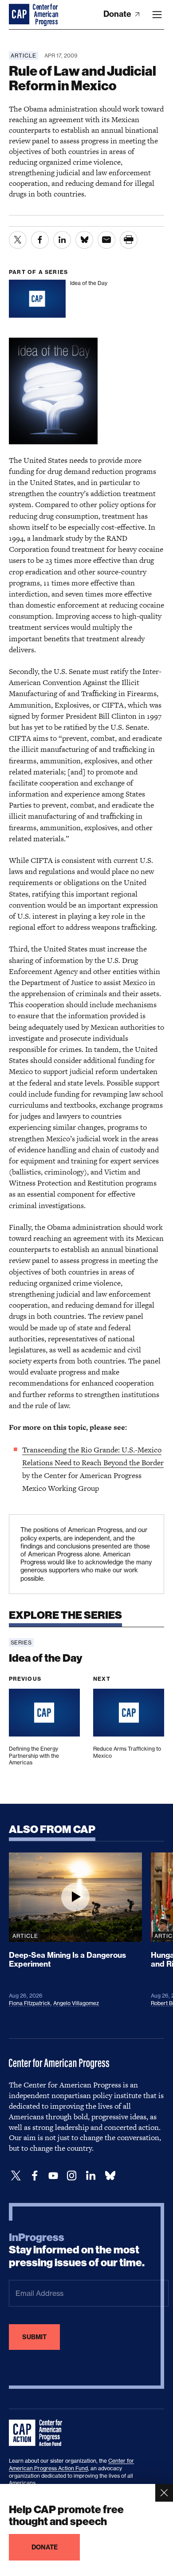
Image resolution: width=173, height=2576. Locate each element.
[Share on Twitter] (18, 240)
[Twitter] (16, 2176)
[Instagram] (72, 2176)
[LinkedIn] (90, 2176)
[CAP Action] (38, 2433)
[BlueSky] (110, 2176)
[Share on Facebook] (40, 240)
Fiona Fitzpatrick (30, 2003)
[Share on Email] (106, 240)
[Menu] (157, 15)
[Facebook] (35, 2176)
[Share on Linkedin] (62, 240)
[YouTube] (53, 2176)
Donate (118, 14)
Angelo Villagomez (76, 2003)
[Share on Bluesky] (84, 240)
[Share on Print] (129, 240)
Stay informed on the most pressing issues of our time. (77, 2250)
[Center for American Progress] (20, 15)
